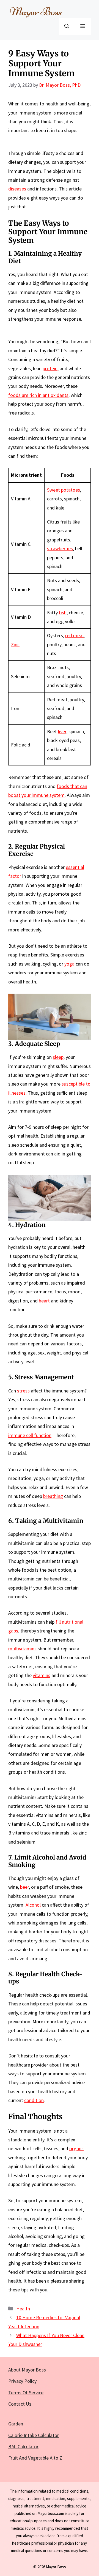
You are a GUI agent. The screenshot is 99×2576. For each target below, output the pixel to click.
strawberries (60, 548)
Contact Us (20, 2404)
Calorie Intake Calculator (34, 2435)
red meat (75, 635)
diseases (17, 189)
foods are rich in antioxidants (38, 395)
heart (44, 1301)
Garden (16, 2424)
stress (23, 1391)
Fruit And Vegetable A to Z (35, 2458)
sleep (58, 1057)
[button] (67, 26)
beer (24, 1887)
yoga (69, 964)
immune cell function (30, 1435)
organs (76, 2148)
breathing (53, 1496)
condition (34, 2100)
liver (62, 731)
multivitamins (22, 1649)
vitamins (42, 1675)
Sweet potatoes (64, 490)
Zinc (15, 644)
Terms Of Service (26, 2393)
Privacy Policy (22, 2381)
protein (50, 368)
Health (23, 2309)
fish (63, 613)
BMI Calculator (23, 2446)
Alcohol (33, 1905)
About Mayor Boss (27, 2370)
